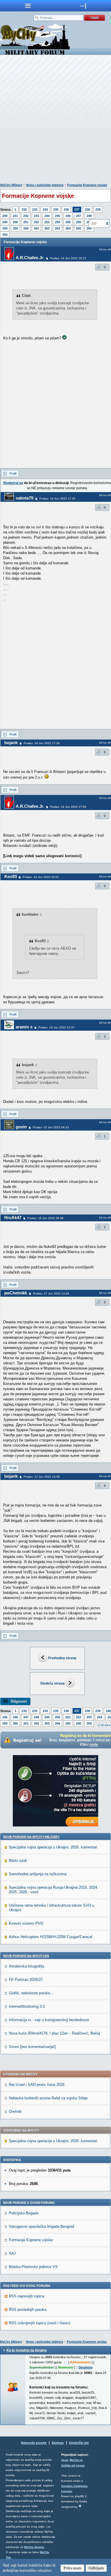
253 (47, 222)
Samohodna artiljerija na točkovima (38, 1874)
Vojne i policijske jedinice (45, 185)
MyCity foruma (34, 2547)
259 (15, 228)
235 (56, 210)
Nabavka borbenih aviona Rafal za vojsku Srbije (48, 2098)
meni (28, 6)
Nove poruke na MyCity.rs (26, 1956)
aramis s (24, 1027)
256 (79, 222)
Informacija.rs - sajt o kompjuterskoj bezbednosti (49, 2020)
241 (15, 216)
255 (68, 222)
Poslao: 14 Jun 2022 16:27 (68, 258)
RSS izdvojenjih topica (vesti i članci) (40, 2323)
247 (79, 216)
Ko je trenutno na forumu (27, 2350)
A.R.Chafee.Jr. (30, 258)
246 (68, 216)
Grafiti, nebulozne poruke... (31, 1993)
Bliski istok (18, 1861)
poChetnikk (16, 1293)
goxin (21, 1127)
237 (77, 210)
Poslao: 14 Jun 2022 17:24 (57, 499)
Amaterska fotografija (26, 1966)
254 (57, 222)
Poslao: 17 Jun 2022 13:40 (51, 1293)
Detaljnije (86, 2367)
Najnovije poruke (34, 2443)
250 (15, 222)
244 (47, 216)
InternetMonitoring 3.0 (27, 2006)
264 (68, 228)
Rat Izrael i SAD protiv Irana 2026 (37, 2085)
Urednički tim (79, 2443)
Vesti (65, 2460)
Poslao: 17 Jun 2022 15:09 (42, 1477)
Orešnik (15, 2111)
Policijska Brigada (24, 2213)
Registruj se (13, 483)
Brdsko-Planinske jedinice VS (33, 2267)
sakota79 (24, 498)
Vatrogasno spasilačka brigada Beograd (41, 2226)
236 (66, 210)
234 (45, 210)
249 (5, 222)
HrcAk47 (13, 1217)
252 (36, 222)
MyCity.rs (76, 2460)
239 (98, 210)
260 (26, 228)
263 (57, 228)
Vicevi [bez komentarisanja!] (32, 2047)
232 (24, 210)
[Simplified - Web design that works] (80, 2506)
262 (47, 228)
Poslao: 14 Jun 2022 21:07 (56, 1027)
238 (87, 210)
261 (36, 228)
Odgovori (19, 1701)
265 (79, 228)
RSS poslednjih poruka (28, 2310)
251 (26, 222)
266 (79, 1723)
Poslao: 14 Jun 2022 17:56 (68, 807)
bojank (11, 743)
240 (5, 216)
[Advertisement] (55, 120)
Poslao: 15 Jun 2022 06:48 (45, 1218)
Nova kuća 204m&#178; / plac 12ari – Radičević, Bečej (54, 2033)
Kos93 (11, 876)
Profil (13, 474)
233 (35, 210)
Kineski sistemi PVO (26, 1923)
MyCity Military (11, 185)
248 (89, 216)
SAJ (12, 2253)
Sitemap (58, 2443)
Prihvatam (72, 2568)
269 (5, 235)
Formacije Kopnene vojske (87, 185)
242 (26, 216)
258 (5, 228)
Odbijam (96, 2568)
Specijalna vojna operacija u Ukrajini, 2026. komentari (53, 1847)
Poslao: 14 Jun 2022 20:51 (41, 877)
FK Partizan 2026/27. (26, 1980)
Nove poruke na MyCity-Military (31, 1837)
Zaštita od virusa (73, 2465)
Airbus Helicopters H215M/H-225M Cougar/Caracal (51, 1937)
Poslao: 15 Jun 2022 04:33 (51, 1127)
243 (36, 216)
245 (57, 216)
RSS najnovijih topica (26, 2296)
